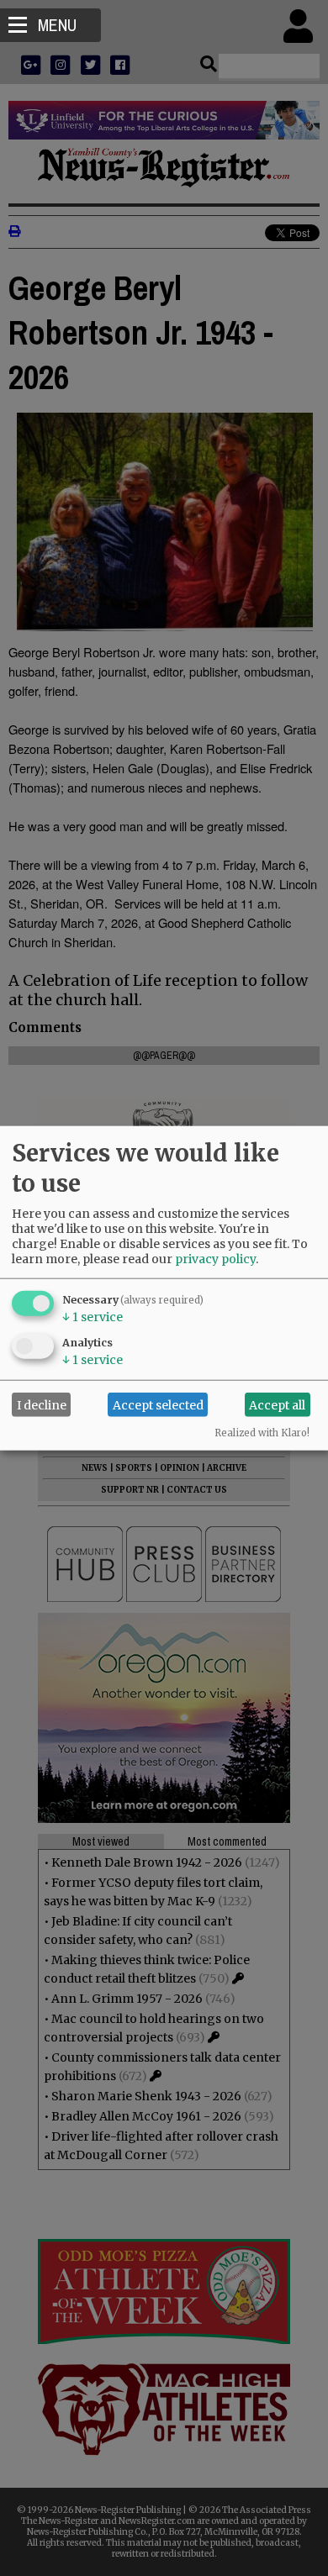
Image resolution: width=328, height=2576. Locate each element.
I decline (42, 1404)
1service (93, 1317)
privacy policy (215, 1259)
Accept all (277, 1404)
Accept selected (158, 1404)
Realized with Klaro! (262, 1433)
